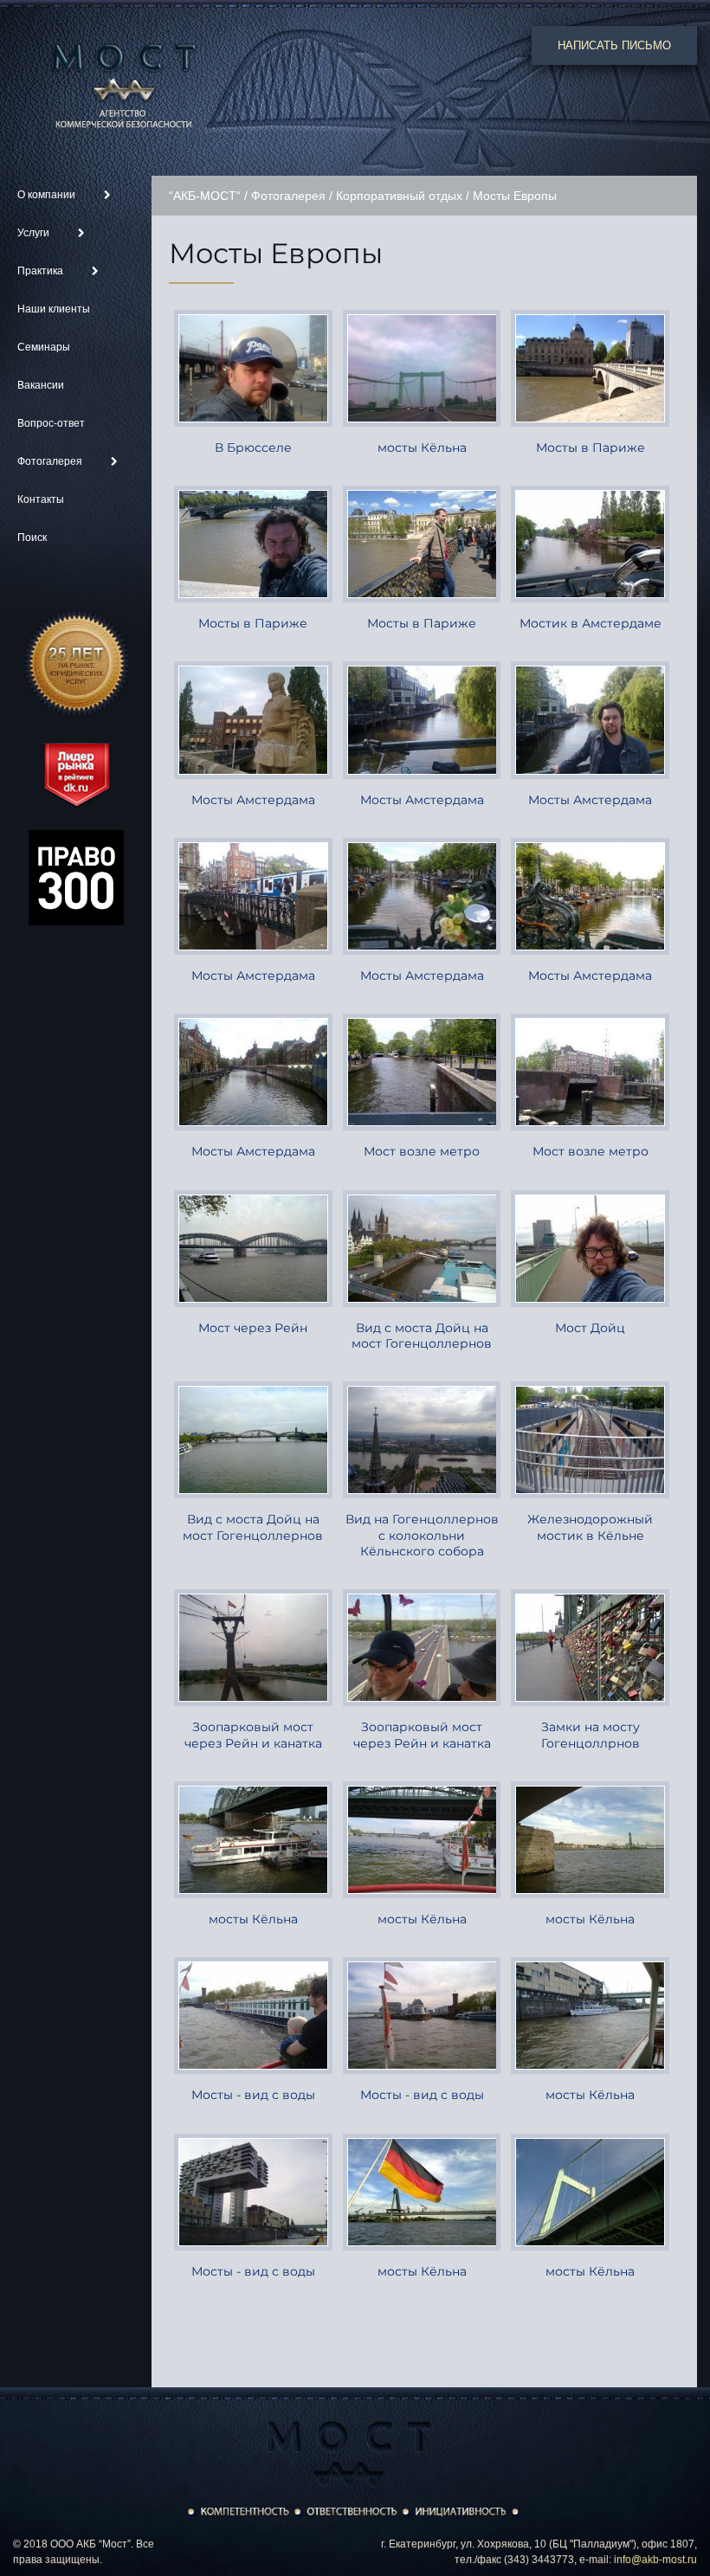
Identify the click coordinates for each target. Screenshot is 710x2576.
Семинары (44, 347)
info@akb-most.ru (655, 2560)
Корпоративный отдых (399, 196)
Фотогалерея (51, 461)
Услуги (35, 233)
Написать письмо (614, 45)
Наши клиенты (54, 309)
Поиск (32, 538)
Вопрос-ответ (51, 423)
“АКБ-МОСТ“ (205, 196)
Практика (42, 271)
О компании (48, 195)
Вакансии (41, 385)
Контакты (41, 499)
